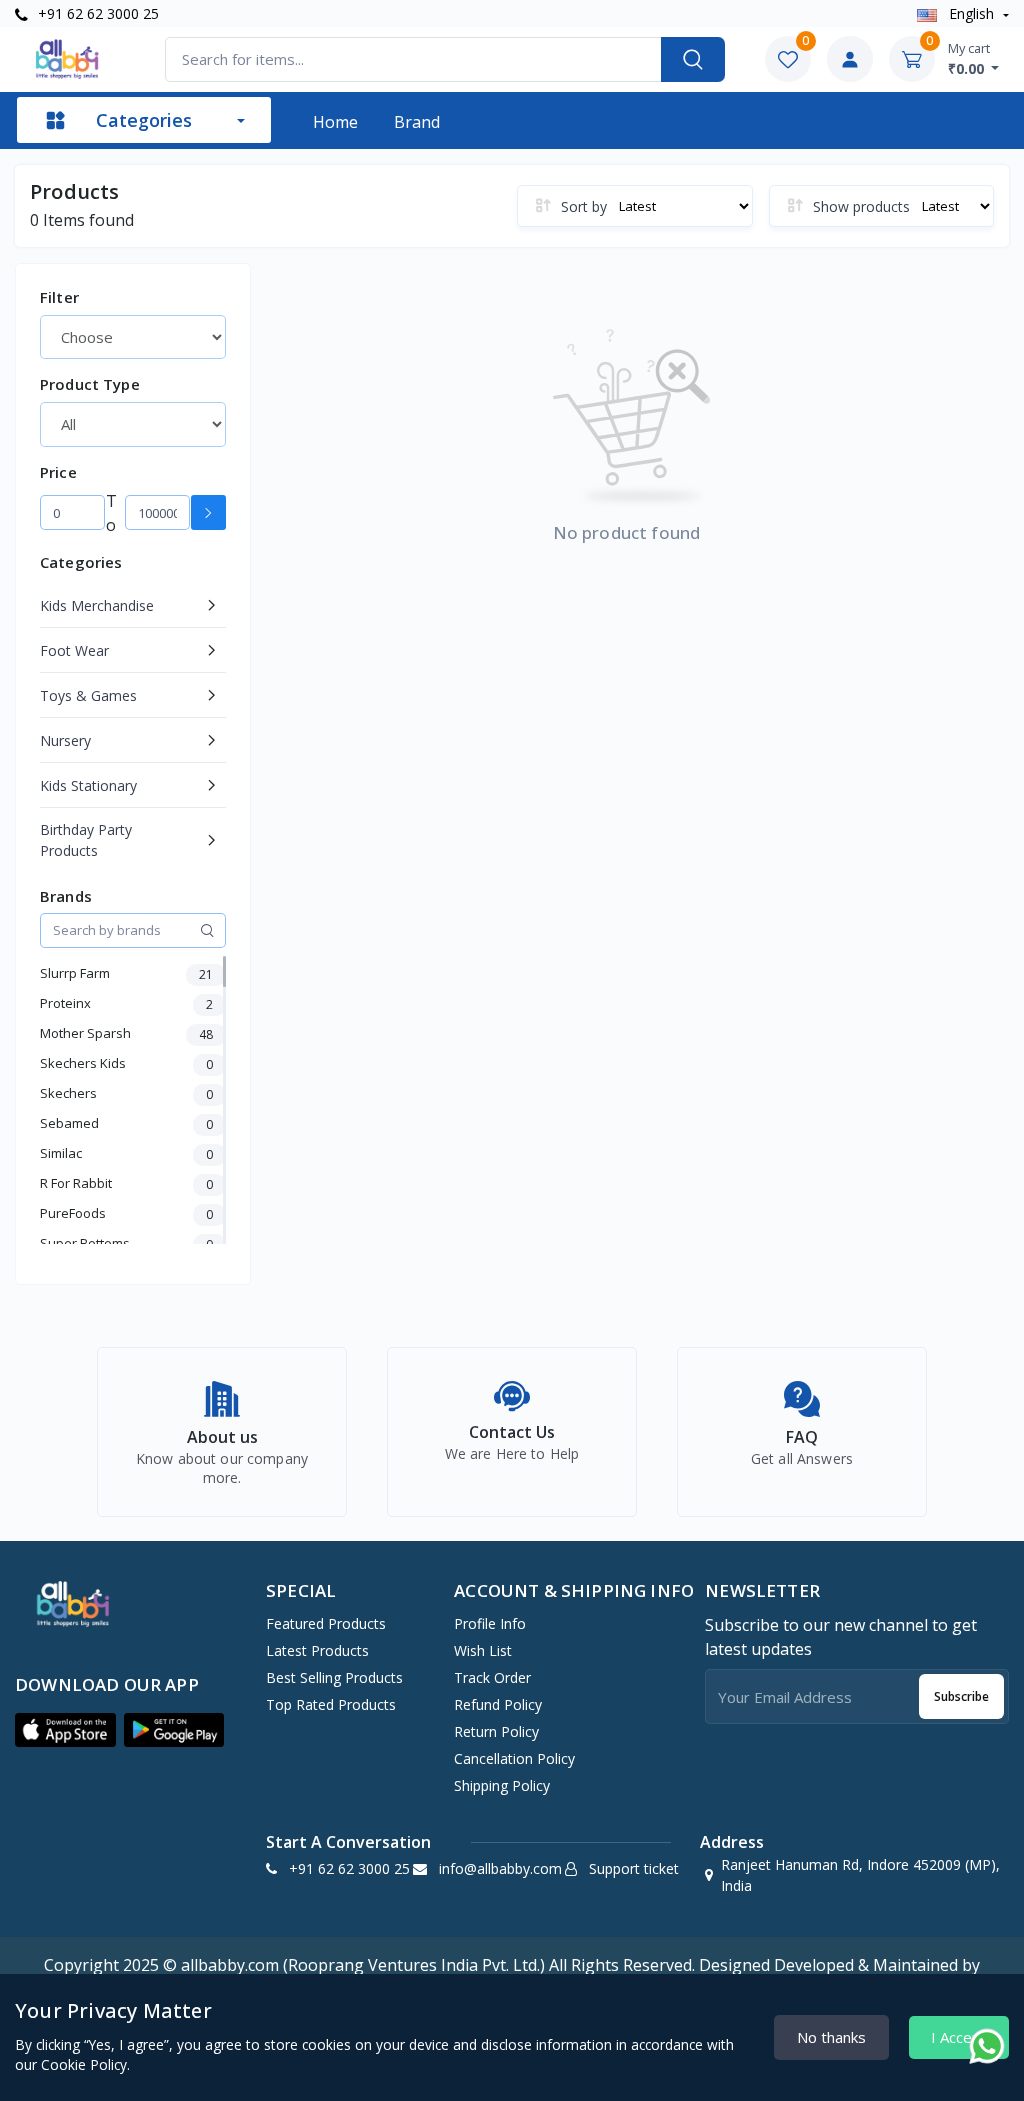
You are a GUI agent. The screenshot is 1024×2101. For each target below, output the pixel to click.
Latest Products (317, 1650)
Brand (417, 122)
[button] (65, 1730)
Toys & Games (88, 695)
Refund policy (498, 1704)
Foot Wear (74, 650)
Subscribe (961, 1696)
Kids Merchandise (97, 605)
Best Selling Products (334, 1677)
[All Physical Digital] (133, 424)
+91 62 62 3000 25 (96, 13)
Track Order (492, 1677)
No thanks (831, 2037)
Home (335, 122)
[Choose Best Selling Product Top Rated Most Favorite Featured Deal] (133, 337)
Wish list (483, 1650)
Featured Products (326, 1623)
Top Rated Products (331, 1704)
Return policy (496, 1731)
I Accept (959, 2037)
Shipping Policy (502, 1785)
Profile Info (490, 1623)
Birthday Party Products (86, 840)
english (971, 13)
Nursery (65, 740)
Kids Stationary (88, 785)
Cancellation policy (514, 1758)
